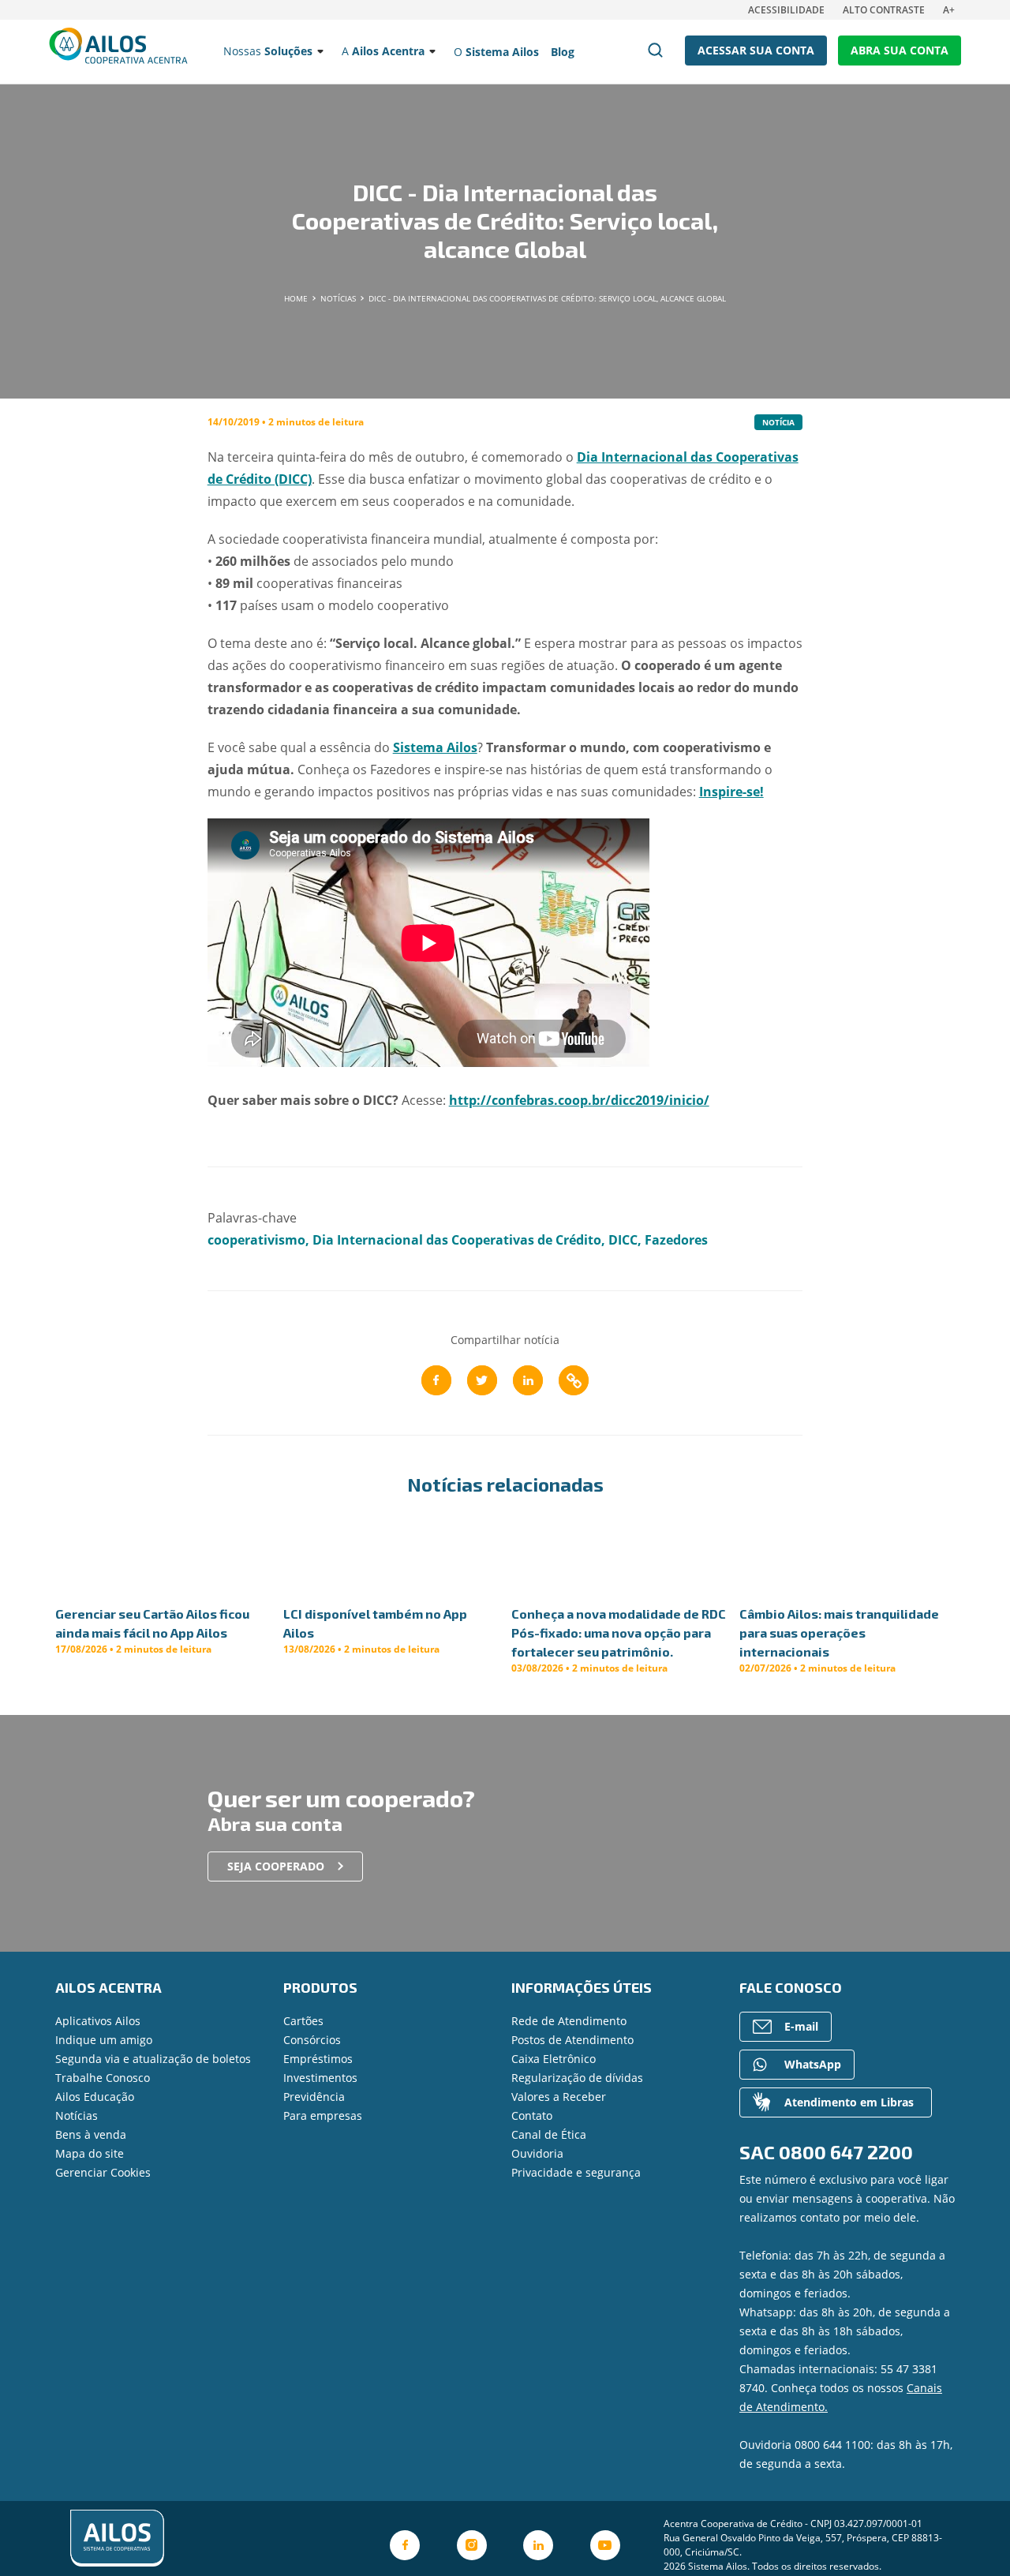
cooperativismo (256, 1240)
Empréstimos (318, 2059)
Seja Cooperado (276, 1866)
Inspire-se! (731, 792)
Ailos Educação (95, 2097)
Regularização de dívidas (577, 2078)
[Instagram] (472, 2545)
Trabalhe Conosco (103, 2078)
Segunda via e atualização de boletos (153, 2059)
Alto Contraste (884, 10)
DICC (623, 1240)
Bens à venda (91, 2134)
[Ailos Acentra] (201, 2539)
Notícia (778, 422)
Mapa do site (90, 2153)
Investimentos (320, 2078)
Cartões (303, 2021)
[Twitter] (482, 1380)
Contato (532, 2115)
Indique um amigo (104, 2040)
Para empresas (323, 2115)
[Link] (574, 1380)
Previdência (314, 2097)
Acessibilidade (786, 10)
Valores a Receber (559, 2097)
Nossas (268, 51)
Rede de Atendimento (569, 2021)
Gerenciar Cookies (103, 2172)
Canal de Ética (549, 2134)
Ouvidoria (537, 2153)
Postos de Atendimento (572, 2040)
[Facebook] (436, 1380)
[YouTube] (605, 2545)
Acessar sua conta (756, 50)
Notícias (77, 2115)
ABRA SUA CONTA (900, 50)
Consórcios (312, 2040)
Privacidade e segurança (576, 2172)
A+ (949, 10)
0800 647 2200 (846, 2152)
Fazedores (676, 1240)
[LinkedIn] (528, 1380)
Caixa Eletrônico (554, 2059)
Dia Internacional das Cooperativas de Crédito (457, 1240)
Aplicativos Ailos (98, 2021)
